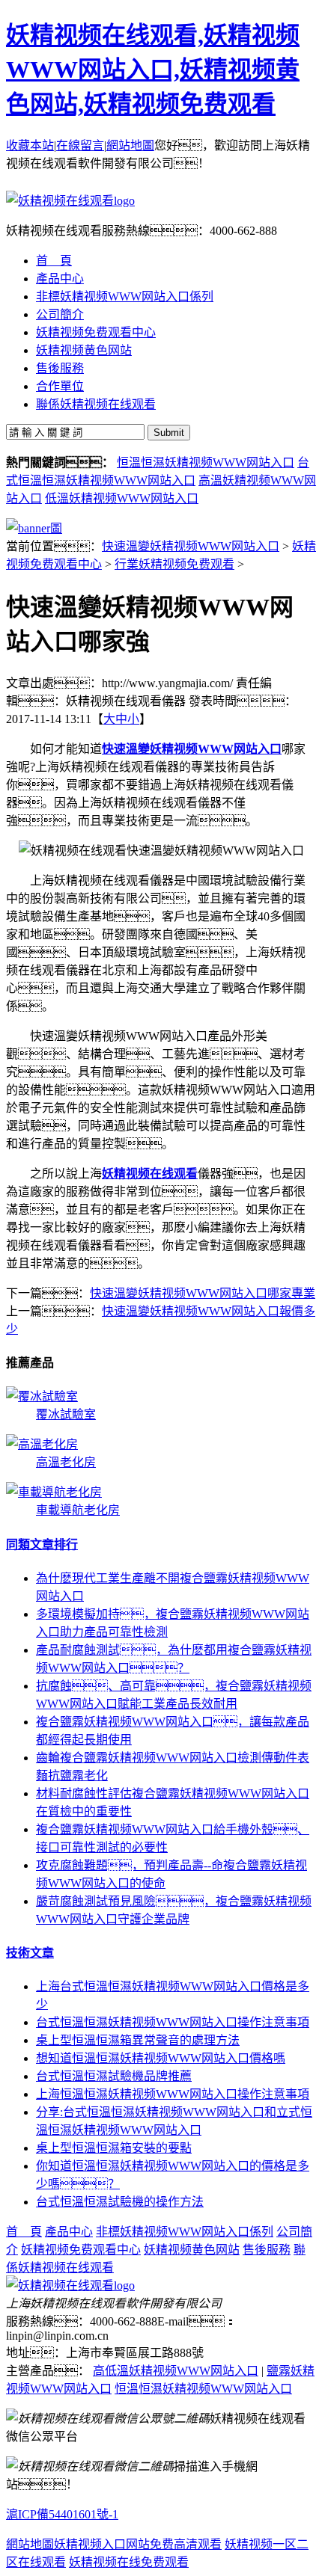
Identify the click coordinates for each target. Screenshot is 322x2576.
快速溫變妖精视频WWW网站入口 (191, 546)
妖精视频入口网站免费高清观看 (138, 2544)
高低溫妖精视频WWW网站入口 (176, 2371)
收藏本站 (30, 145)
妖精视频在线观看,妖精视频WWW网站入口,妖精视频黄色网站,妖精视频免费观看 (153, 70)
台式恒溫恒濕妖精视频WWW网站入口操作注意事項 (173, 2022)
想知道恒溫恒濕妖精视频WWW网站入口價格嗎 (161, 2058)
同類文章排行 (42, 1544)
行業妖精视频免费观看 (174, 564)
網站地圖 (130, 145)
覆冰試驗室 (66, 1414)
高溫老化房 (66, 1462)
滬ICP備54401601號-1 (62, 2514)
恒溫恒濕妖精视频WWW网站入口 (206, 462)
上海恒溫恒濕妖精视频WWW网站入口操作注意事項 (173, 2094)
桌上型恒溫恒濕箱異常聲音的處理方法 (138, 2040)
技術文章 (30, 1953)
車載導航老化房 (78, 1510)
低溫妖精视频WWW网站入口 (122, 498)
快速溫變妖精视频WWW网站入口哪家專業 (203, 1293)
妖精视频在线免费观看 (129, 2562)
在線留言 (80, 145)
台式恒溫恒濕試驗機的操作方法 (120, 2202)
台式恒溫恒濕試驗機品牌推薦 (114, 2076)
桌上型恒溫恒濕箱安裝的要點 (114, 2148)
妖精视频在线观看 (150, 1174)
